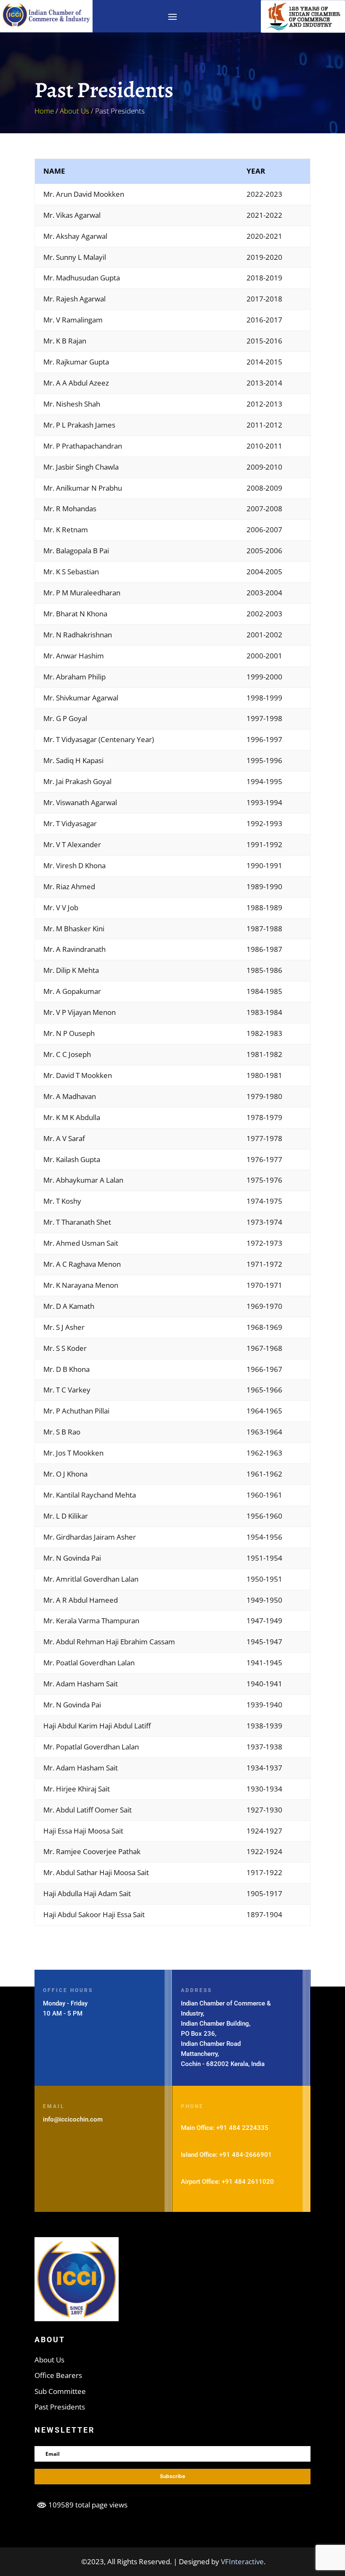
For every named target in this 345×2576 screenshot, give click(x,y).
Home (44, 111)
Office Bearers (58, 2375)
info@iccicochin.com (73, 2119)
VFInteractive (242, 2561)
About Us (74, 111)
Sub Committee (60, 2391)
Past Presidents (60, 2407)
